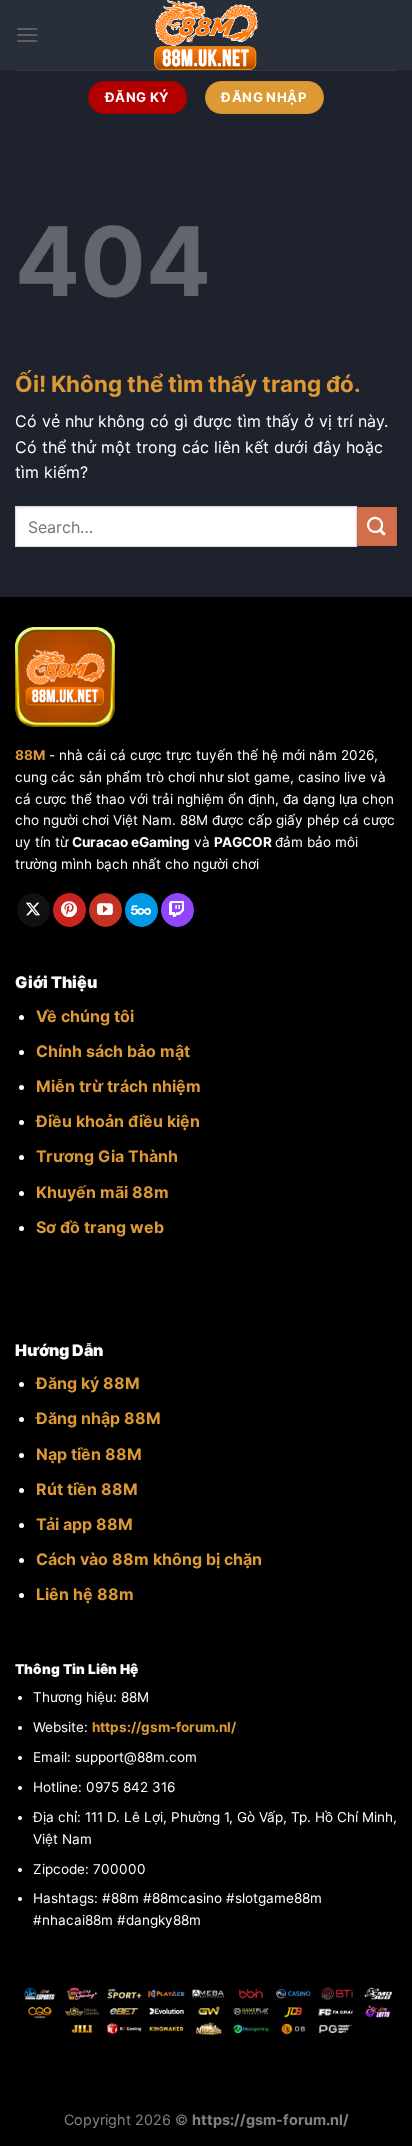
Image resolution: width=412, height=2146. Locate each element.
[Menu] (27, 34)
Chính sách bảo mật (113, 1051)
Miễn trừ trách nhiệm (118, 1086)
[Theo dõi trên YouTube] (105, 910)
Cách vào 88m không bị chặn (149, 1559)
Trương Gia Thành (107, 1156)
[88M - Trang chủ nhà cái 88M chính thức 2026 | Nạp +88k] (206, 35)
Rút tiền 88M (87, 1489)
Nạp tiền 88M (89, 1454)
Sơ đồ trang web (100, 1227)
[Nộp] (377, 526)
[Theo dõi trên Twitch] (177, 910)
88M (30, 755)
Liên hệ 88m (85, 1594)
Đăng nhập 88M (98, 1418)
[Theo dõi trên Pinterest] (69, 910)
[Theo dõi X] (33, 910)
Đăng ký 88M (88, 1383)
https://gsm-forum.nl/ (164, 1727)
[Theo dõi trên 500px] (141, 910)
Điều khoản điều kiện (118, 1121)
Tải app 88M (84, 1524)
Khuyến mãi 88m (102, 1192)
